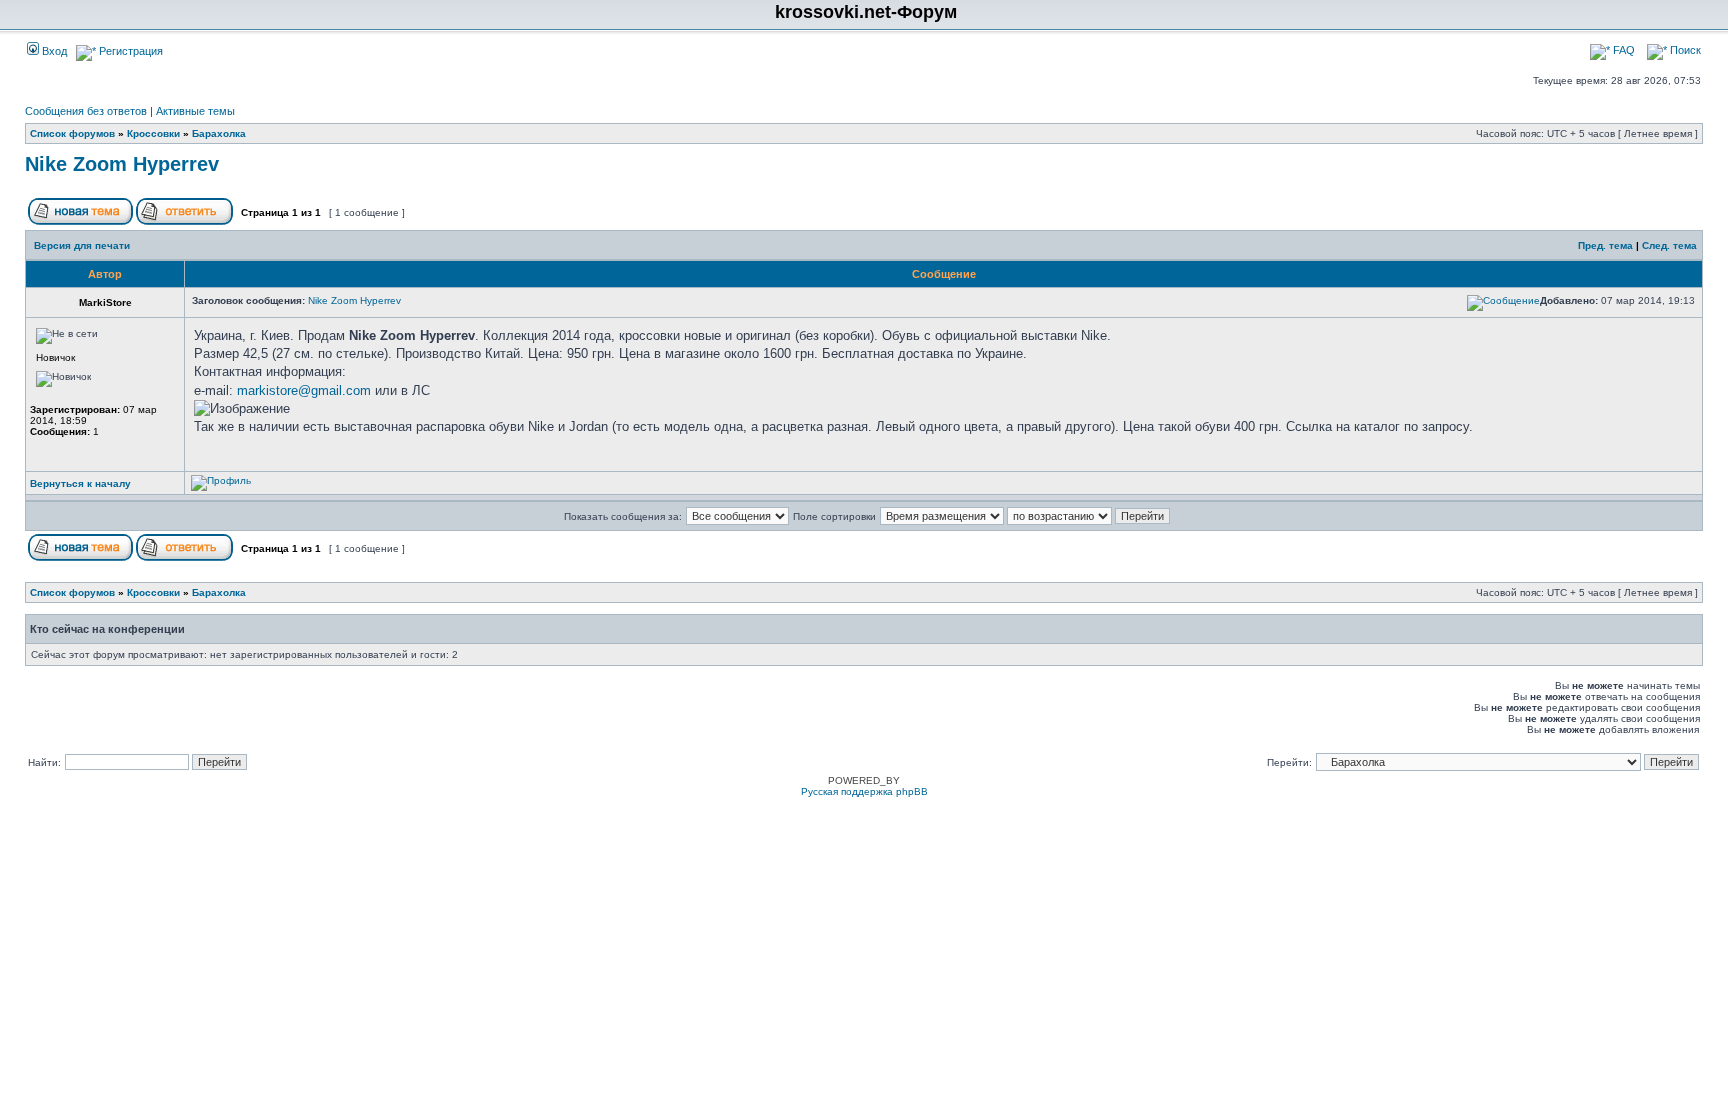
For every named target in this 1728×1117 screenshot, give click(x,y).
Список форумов (72, 133)
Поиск (1684, 50)
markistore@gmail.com (304, 390)
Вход (53, 51)
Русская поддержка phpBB (864, 791)
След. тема (1669, 245)
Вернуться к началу (80, 483)
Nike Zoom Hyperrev (122, 164)
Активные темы (195, 111)
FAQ (1622, 50)
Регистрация (129, 51)
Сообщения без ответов (86, 111)
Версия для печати (82, 245)
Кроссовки (153, 133)
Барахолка (219, 133)
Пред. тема (1605, 245)
